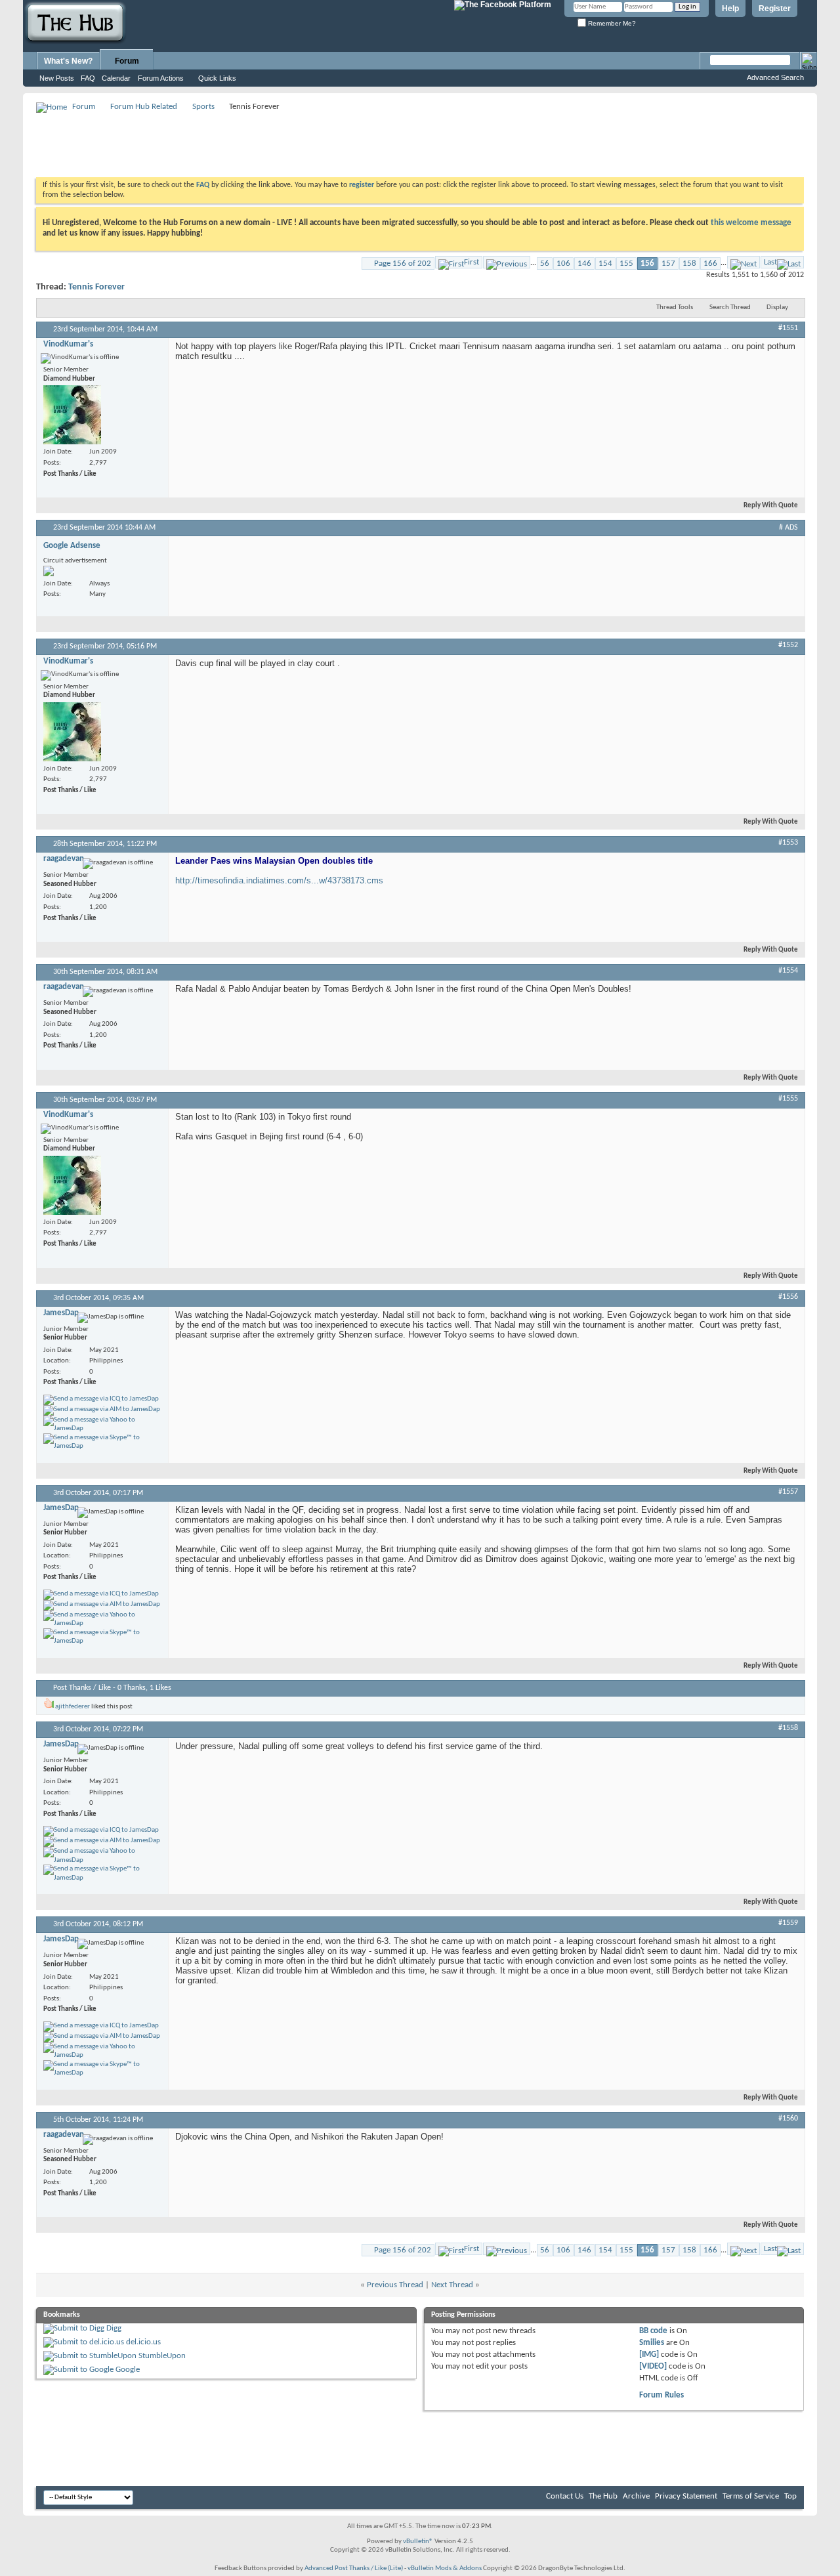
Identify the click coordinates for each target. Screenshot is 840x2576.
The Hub (603, 2496)
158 (689, 264)
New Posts (57, 78)
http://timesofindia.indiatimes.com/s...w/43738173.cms (279, 880)
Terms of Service (751, 2496)
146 (584, 264)
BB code (653, 2331)
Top (790, 2496)
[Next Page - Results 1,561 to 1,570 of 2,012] (744, 262)
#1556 (788, 1297)
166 (710, 264)
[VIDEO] (653, 2366)
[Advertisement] (275, 144)
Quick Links (217, 78)
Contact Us (565, 2496)
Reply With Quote (771, 506)
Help (730, 9)
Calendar (116, 78)
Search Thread (730, 307)
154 (605, 264)
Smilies (652, 2343)
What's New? (68, 61)
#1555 (788, 1099)
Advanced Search (775, 77)
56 (545, 264)
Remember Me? (611, 23)
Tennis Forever (96, 287)
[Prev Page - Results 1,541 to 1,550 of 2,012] (507, 262)
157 (668, 264)
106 (563, 264)
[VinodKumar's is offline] (72, 415)
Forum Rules (661, 2395)
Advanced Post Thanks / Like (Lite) (354, 2568)
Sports (203, 107)
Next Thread (452, 2285)
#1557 (788, 1492)
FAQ (88, 78)
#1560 (788, 2119)
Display (777, 307)
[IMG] (649, 2354)
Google (128, 2370)
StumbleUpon (162, 2356)
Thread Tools (675, 307)
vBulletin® (418, 2542)
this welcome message (751, 223)
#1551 (788, 328)
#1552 (788, 645)
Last (770, 262)
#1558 (788, 1728)
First (472, 262)
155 (626, 264)
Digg (114, 2328)
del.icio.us (143, 2342)
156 (647, 264)
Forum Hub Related (144, 107)
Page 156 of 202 (403, 264)
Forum (127, 61)
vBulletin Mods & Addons (445, 2568)
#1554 (788, 971)
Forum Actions (161, 78)
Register (775, 9)
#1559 (788, 1923)
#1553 (788, 843)
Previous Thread (395, 2285)
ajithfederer (73, 1707)
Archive (636, 2496)
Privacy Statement (686, 2496)
